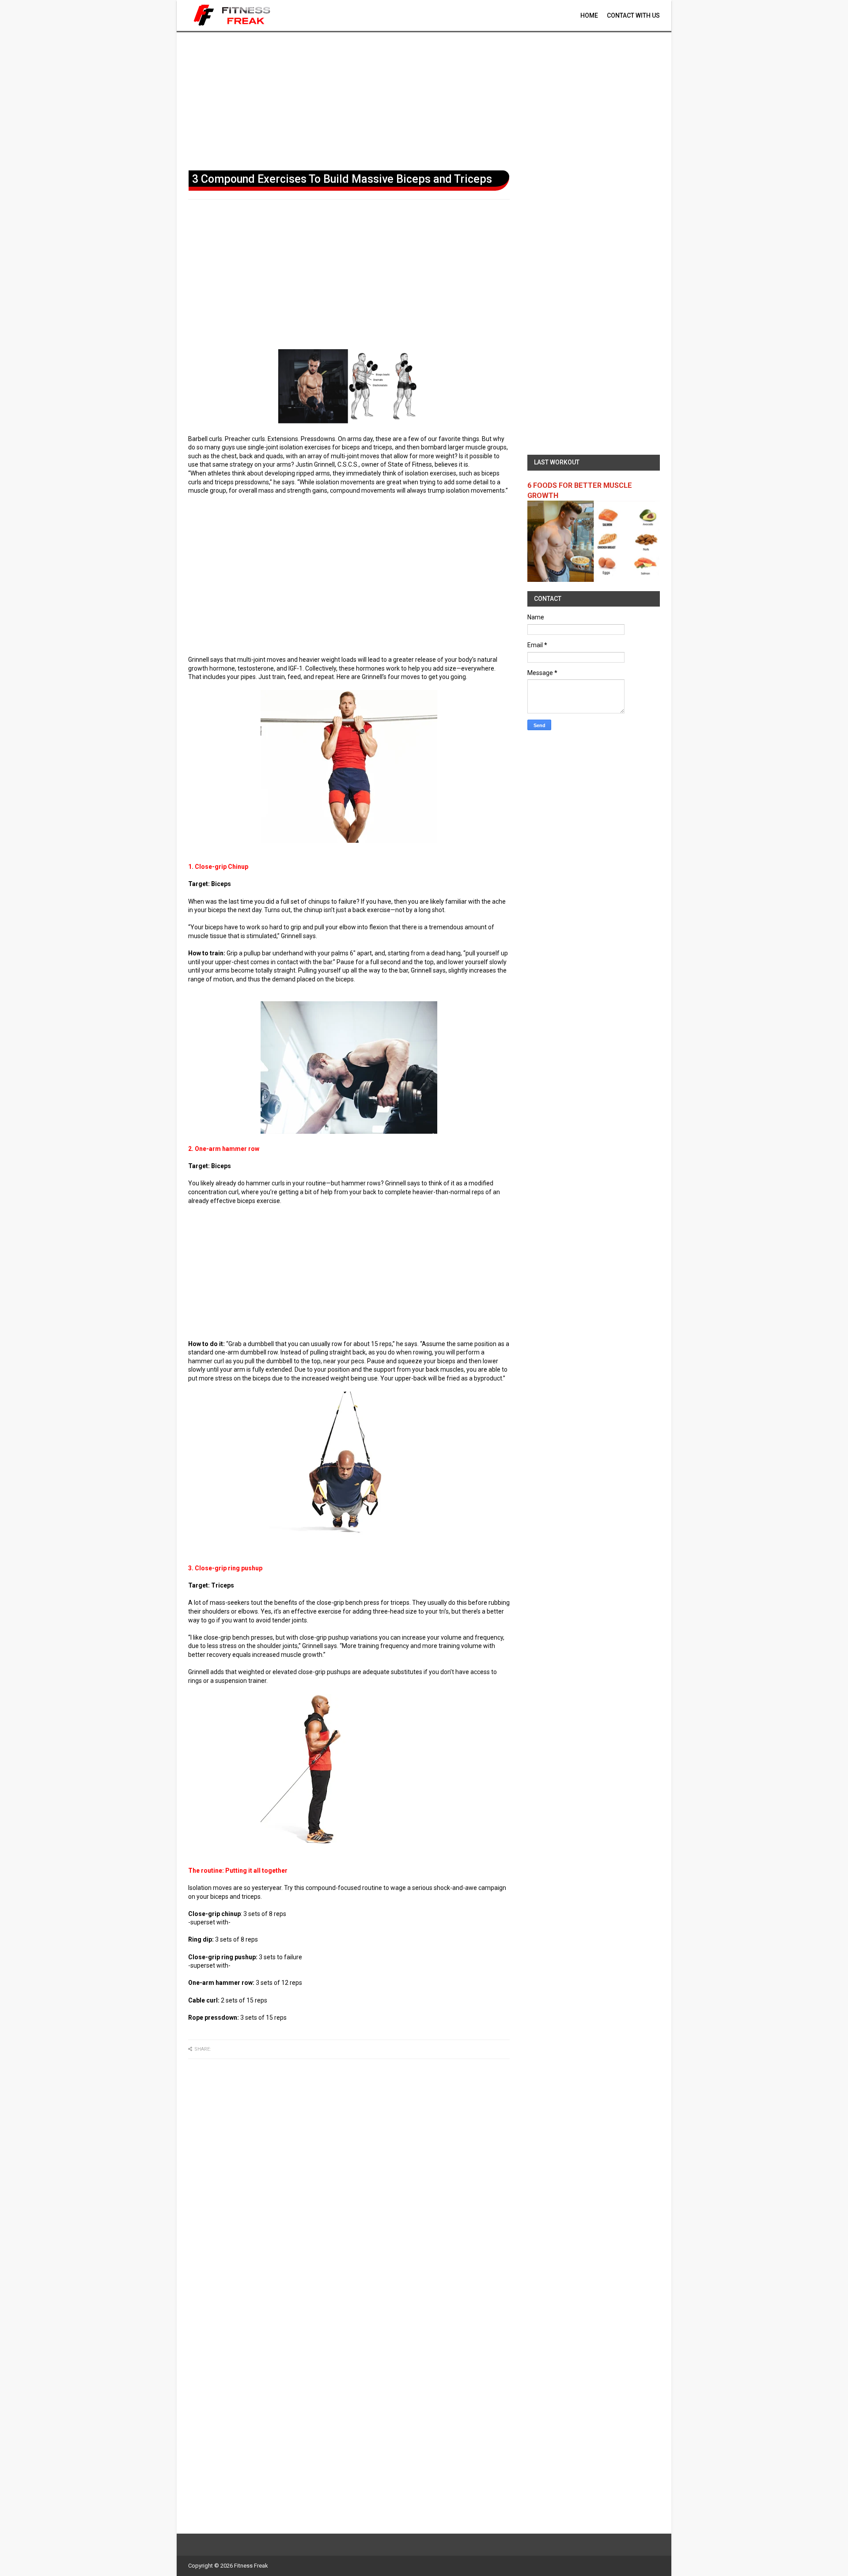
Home (589, 15)
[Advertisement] (424, 99)
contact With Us (633, 15)
